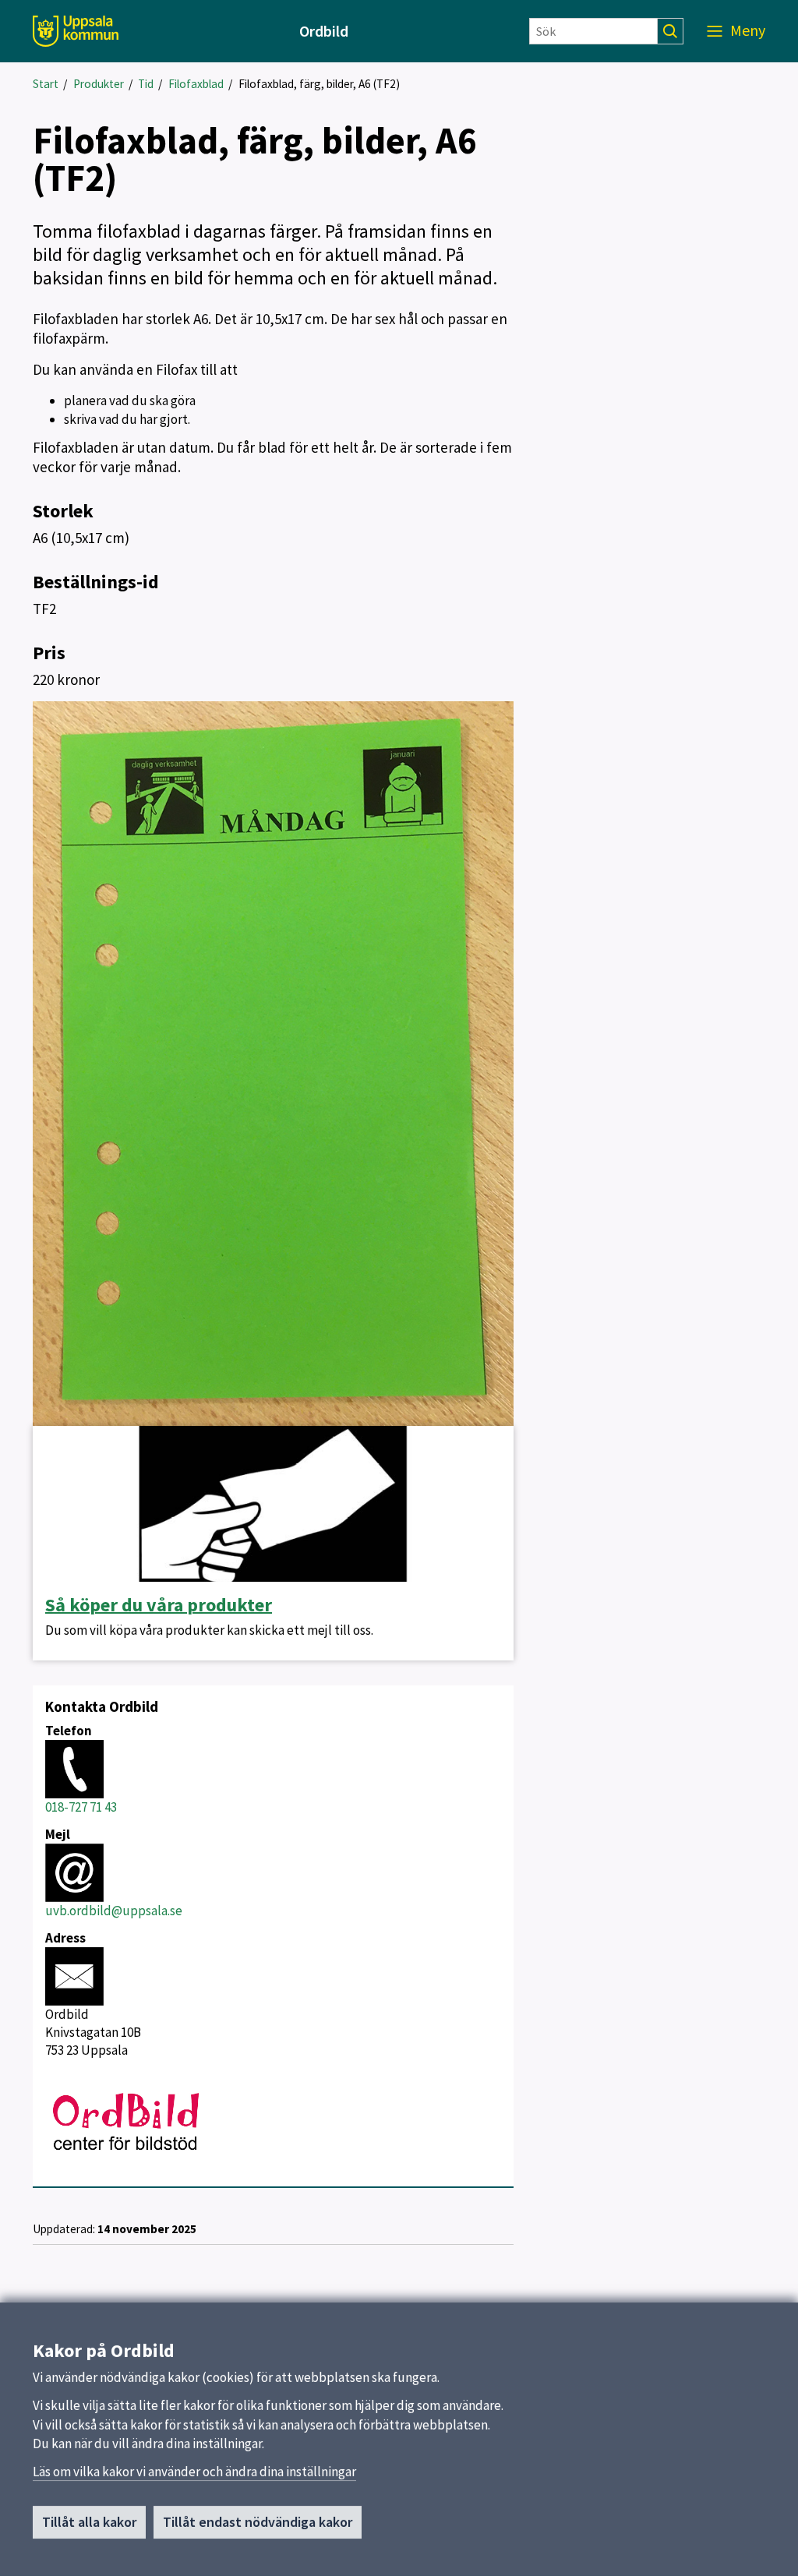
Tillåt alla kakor (89, 2522)
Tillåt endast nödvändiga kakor (258, 2522)
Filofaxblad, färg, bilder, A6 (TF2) (319, 84)
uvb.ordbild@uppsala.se (114, 1911)
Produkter (99, 84)
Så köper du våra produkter (159, 1605)
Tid (146, 84)
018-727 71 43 (81, 1807)
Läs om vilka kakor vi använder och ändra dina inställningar (194, 2472)
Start (46, 84)
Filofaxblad (196, 84)
